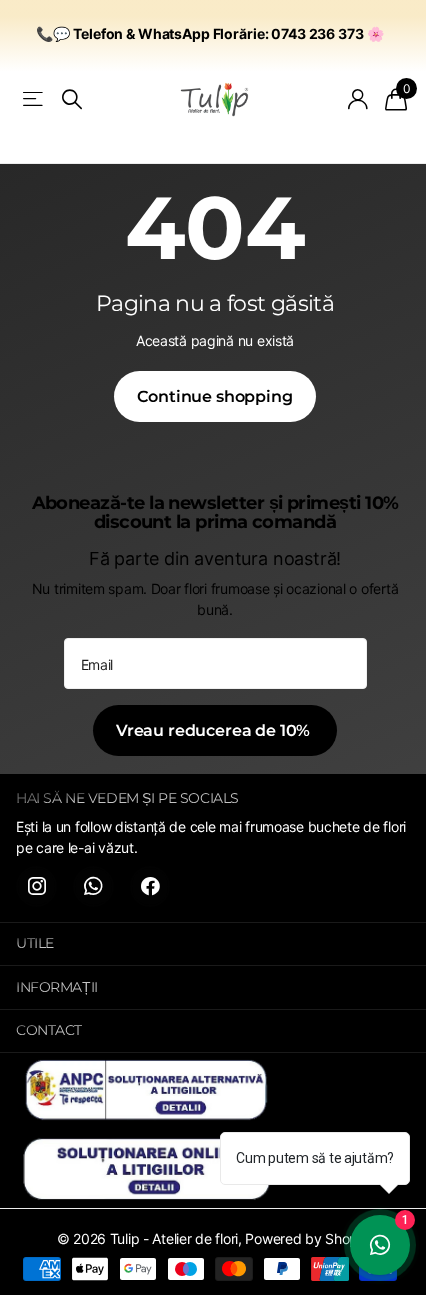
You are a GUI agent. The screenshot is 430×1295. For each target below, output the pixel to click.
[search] (72, 99)
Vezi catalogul (34, 99)
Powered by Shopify (309, 1238)
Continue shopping (214, 396)
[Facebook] (150, 886)
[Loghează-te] (358, 99)
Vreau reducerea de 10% (215, 730)
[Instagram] (36, 886)
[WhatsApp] (93, 886)
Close (215, 944)
